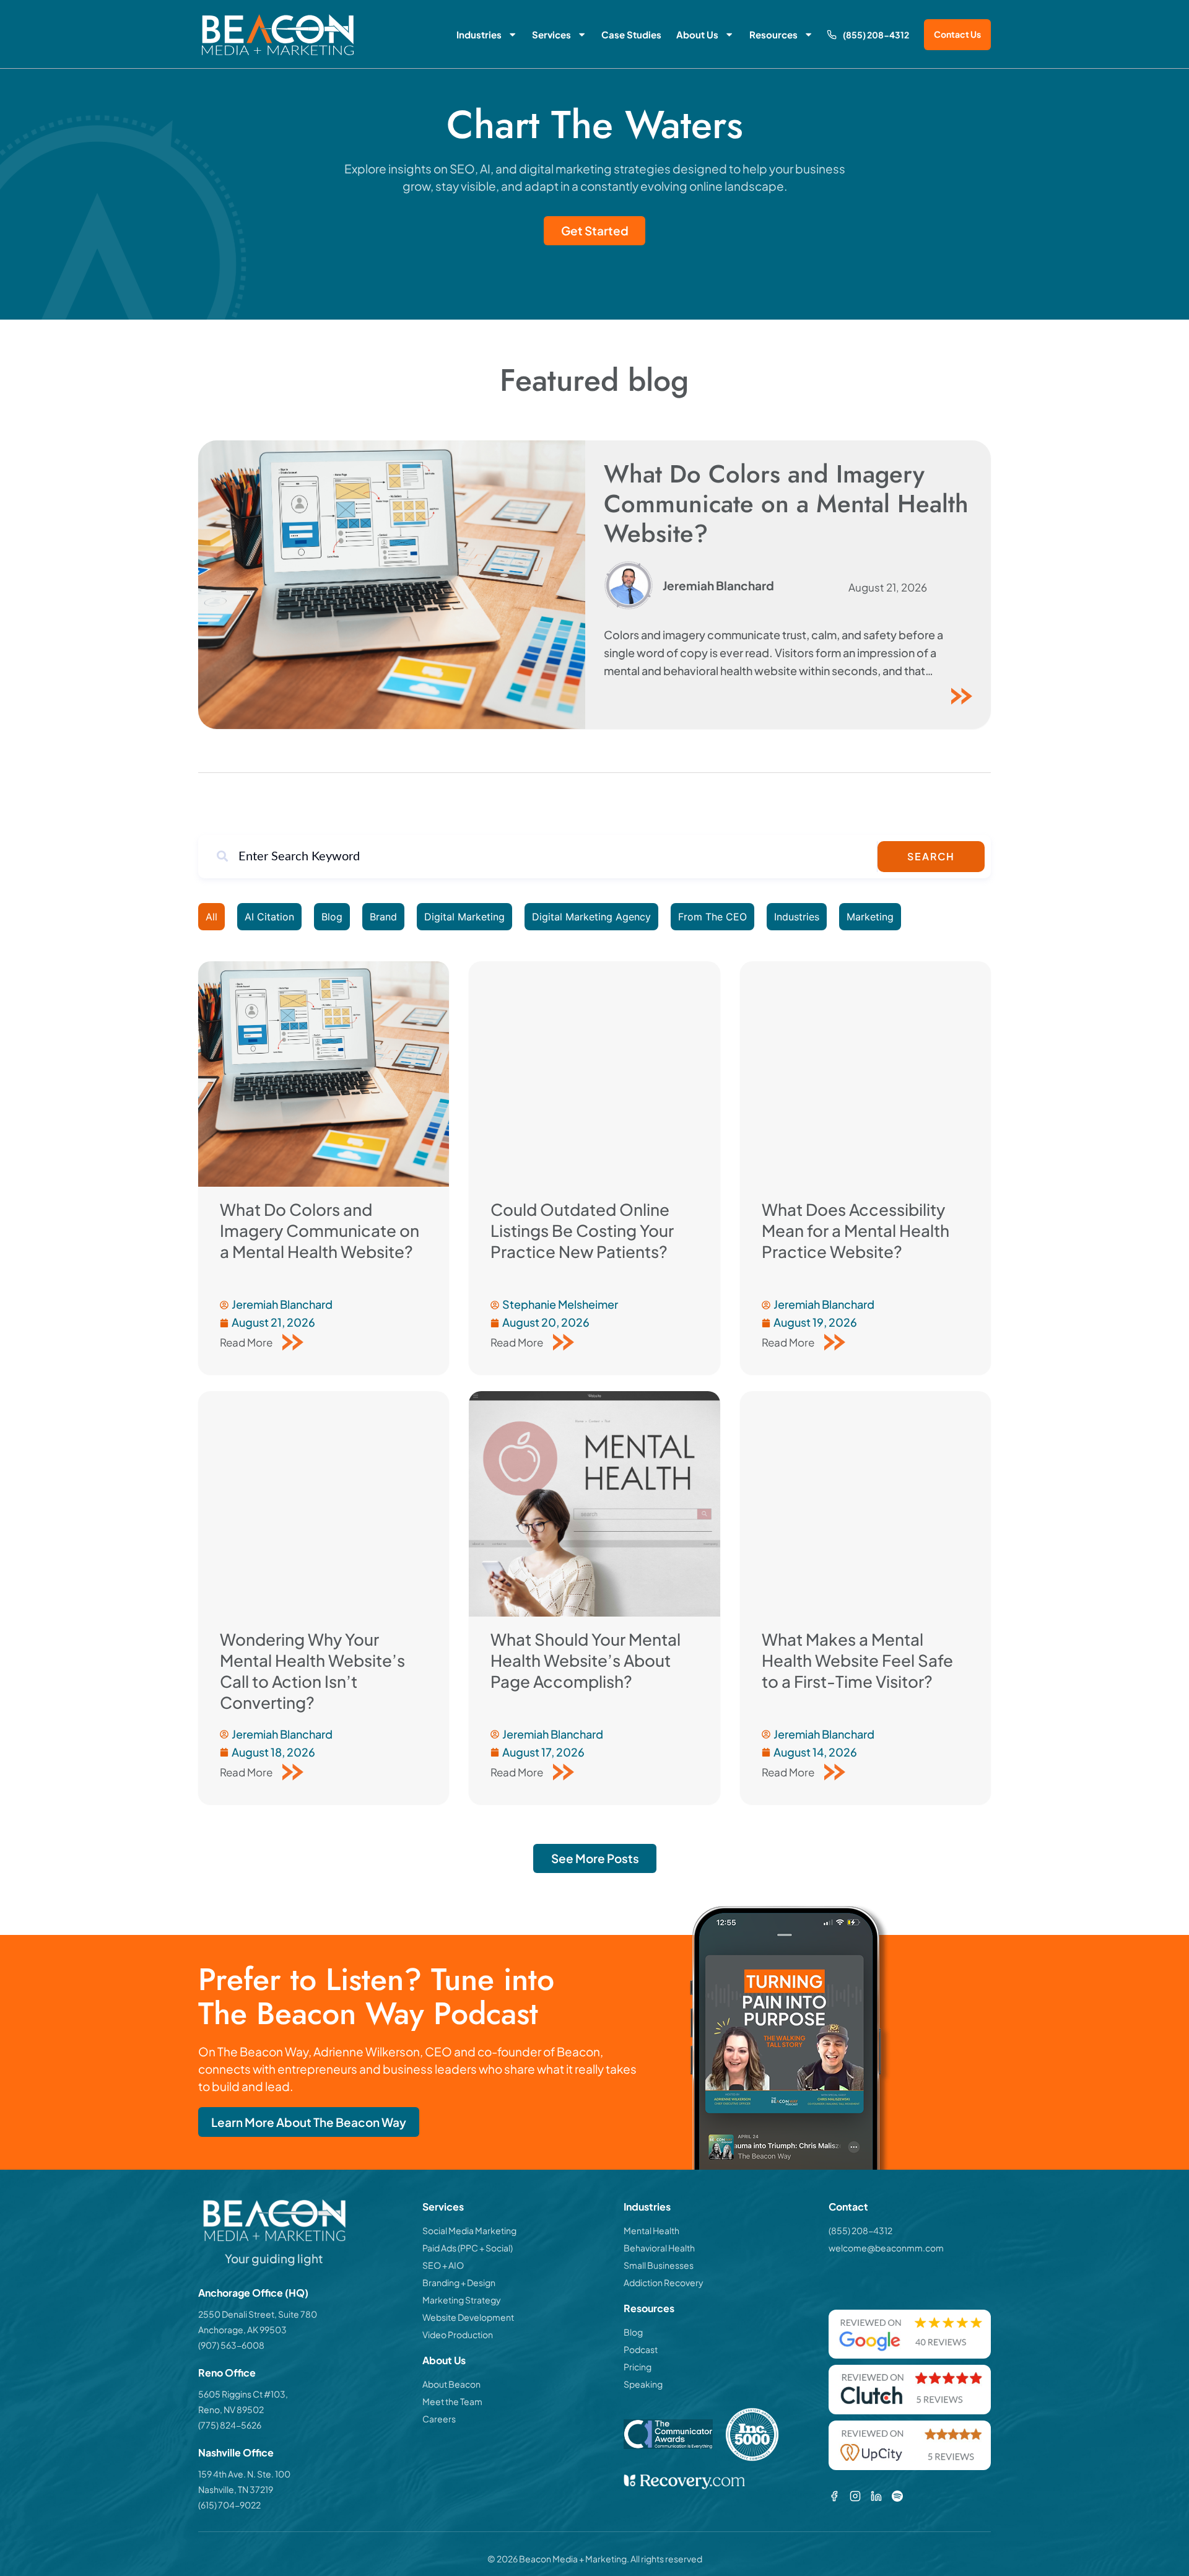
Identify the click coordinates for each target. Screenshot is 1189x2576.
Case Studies (631, 34)
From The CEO (712, 917)
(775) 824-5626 (230, 2425)
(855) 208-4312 (876, 35)
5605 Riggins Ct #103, (243, 2394)
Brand (383, 917)
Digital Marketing (464, 917)
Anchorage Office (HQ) (253, 2293)
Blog (332, 917)
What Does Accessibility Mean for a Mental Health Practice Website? (856, 1230)
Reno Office (227, 2373)
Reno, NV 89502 (231, 2409)
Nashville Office (236, 2452)
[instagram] (855, 2496)
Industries (479, 34)
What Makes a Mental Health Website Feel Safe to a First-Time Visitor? (857, 1660)
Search (931, 856)
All (211, 917)
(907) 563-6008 (231, 2345)
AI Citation (269, 917)
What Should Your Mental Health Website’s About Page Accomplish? (586, 1660)
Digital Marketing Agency (591, 917)
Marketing (870, 917)
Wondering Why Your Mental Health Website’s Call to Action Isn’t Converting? (312, 1671)
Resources (773, 34)
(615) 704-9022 (229, 2505)
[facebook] (834, 2496)
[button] (595, 1858)
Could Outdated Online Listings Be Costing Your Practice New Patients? (582, 1230)
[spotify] (897, 2496)
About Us (697, 34)
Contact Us (957, 34)
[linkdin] (876, 2496)
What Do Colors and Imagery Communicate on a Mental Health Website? (786, 504)
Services (551, 34)
